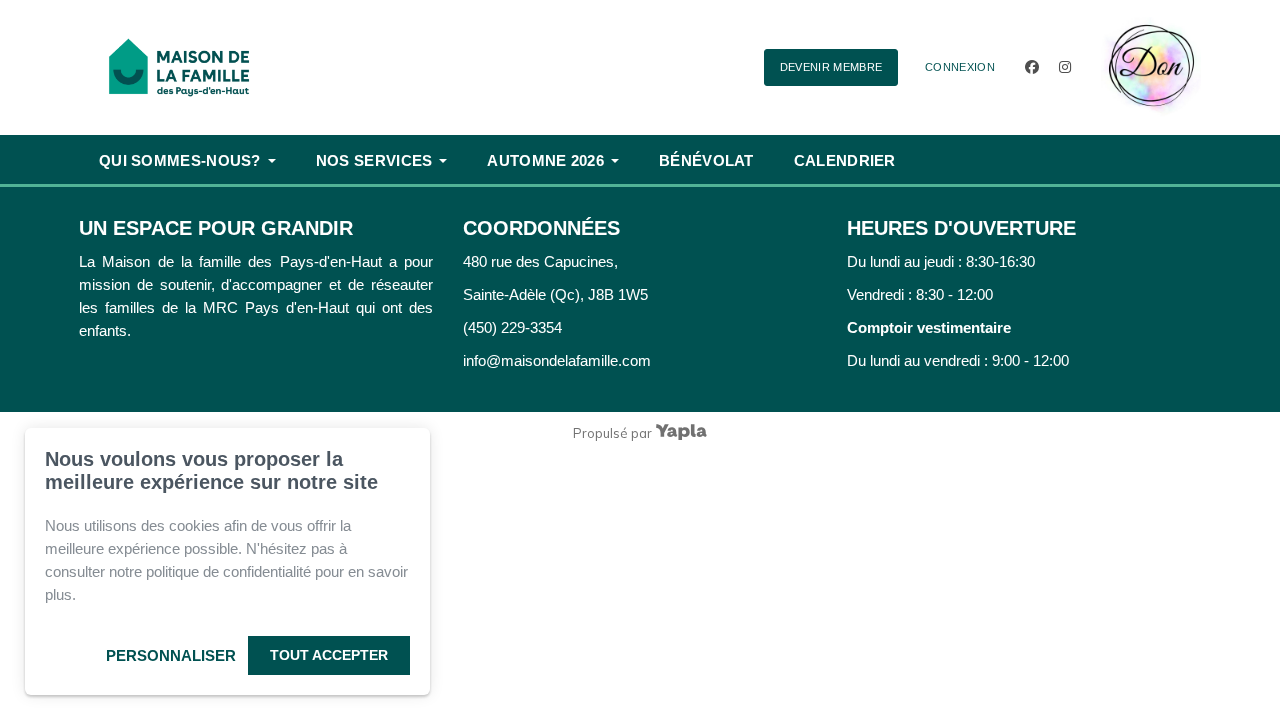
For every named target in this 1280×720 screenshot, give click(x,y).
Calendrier (845, 160)
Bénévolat (706, 160)
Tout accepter (329, 655)
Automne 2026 (545, 160)
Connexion (960, 67)
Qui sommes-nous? (180, 160)
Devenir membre (831, 67)
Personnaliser (171, 655)
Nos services (374, 160)
